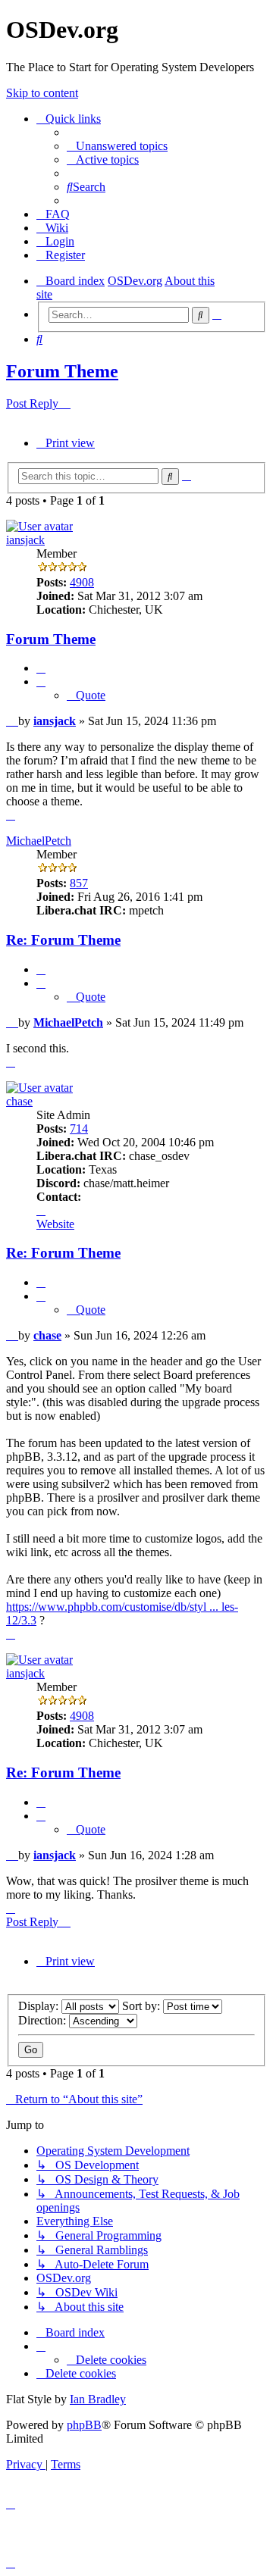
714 (79, 1129)
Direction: (44, 2020)
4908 (82, 582)
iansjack (25, 540)
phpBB (84, 2425)
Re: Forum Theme (63, 940)
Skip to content (42, 93)
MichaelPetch (39, 841)
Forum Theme (62, 371)
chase (19, 1101)
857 (79, 883)
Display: (40, 2006)
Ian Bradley (98, 2399)
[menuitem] (117, 146)
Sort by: (143, 2006)
